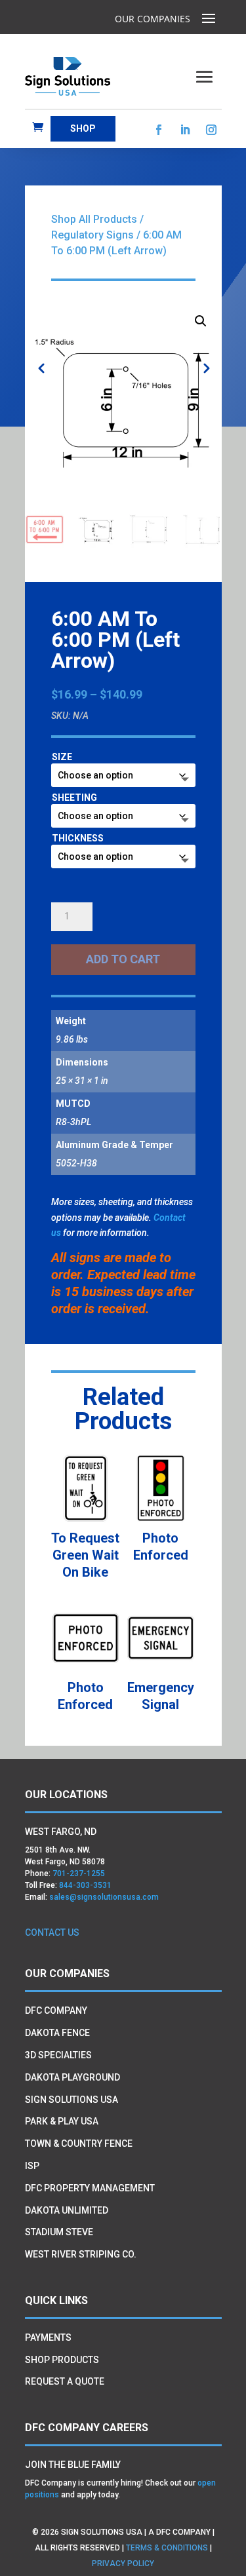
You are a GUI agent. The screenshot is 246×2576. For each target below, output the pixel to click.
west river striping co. (81, 2254)
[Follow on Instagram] (211, 130)
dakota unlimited (67, 2210)
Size (62, 757)
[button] (201, 321)
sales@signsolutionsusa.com (104, 1897)
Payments (48, 2337)
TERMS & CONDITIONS (167, 2548)
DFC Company (56, 2010)
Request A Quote (65, 2381)
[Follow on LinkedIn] (185, 130)
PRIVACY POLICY (124, 2564)
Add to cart (123, 959)
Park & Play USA (62, 2121)
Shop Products (62, 2360)
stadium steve (59, 2232)
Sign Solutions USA (72, 2100)
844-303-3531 (85, 1885)
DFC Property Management (90, 2188)
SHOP (83, 128)
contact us (52, 1932)
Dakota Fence (57, 2033)
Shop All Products (94, 219)
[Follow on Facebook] (159, 130)
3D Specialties (58, 2055)
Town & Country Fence (79, 2143)
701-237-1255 (79, 1874)
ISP (32, 2166)
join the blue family (73, 2465)
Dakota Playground (72, 2077)
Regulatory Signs (92, 235)
